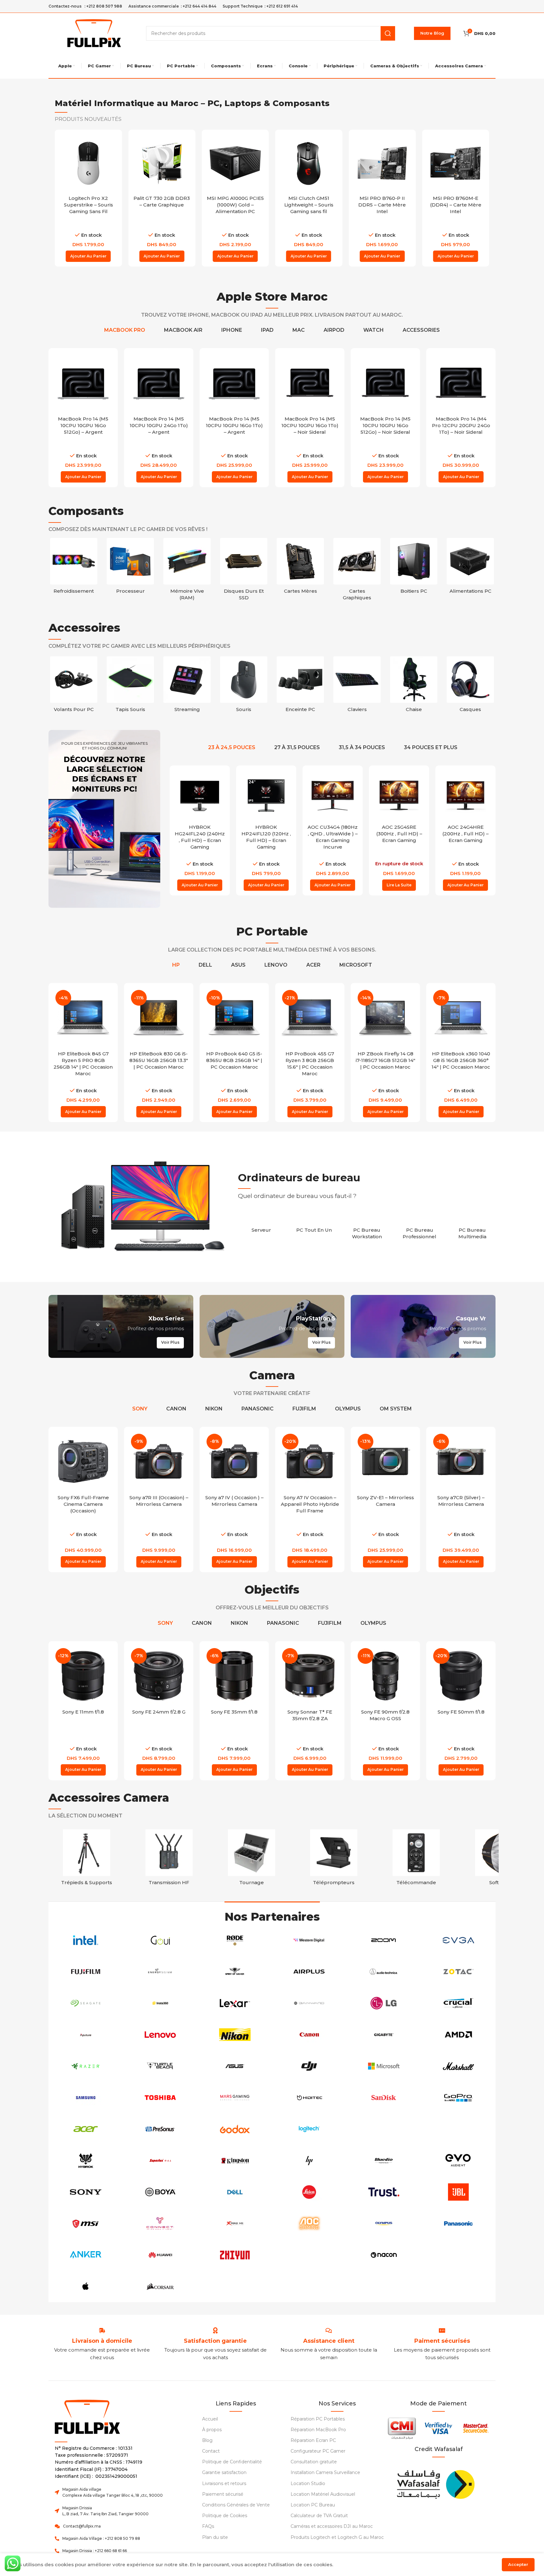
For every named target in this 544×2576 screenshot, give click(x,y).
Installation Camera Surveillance (325, 2472)
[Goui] (160, 1940)
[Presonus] (160, 2129)
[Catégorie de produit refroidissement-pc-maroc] (74, 568)
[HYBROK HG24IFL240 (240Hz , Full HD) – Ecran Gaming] (200, 796)
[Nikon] (235, 2035)
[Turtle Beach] (160, 2066)
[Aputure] (86, 2035)
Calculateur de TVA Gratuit (319, 2516)
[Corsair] (160, 2286)
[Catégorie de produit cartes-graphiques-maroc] (357, 571)
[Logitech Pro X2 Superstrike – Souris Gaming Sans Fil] (88, 163)
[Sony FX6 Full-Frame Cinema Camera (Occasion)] (83, 1461)
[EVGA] (458, 1940)
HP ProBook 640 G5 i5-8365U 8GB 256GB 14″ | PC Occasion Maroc (234, 1060)
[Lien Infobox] (215, 2341)
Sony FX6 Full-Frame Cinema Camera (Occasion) (83, 1504)
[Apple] (86, 2286)
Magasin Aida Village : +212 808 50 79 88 (101, 2538)
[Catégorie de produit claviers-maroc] (357, 686)
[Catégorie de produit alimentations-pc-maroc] (470, 568)
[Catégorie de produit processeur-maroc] (130, 568)
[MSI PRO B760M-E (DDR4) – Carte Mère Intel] (456, 163)
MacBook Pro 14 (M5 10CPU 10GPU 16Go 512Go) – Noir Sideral (385, 425)
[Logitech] (309, 2129)
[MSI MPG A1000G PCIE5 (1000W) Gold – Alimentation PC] (235, 163)
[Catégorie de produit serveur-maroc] (261, 1226)
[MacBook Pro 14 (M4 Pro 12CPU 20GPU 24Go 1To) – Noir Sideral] (461, 383)
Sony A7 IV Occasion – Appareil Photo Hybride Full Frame (310, 1504)
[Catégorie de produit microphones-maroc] (416, 1859)
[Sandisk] (384, 2098)
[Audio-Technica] (384, 1972)
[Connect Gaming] (160, 2223)
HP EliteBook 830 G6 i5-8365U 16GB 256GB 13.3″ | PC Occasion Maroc (159, 1060)
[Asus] (235, 2066)
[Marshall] (458, 2066)
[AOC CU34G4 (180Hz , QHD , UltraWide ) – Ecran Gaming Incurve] (333, 796)
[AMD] (458, 2035)
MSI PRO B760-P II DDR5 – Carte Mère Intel (382, 205)
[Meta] (458, 2255)
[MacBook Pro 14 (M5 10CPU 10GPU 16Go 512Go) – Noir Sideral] (385, 383)
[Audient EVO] (458, 2161)
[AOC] (309, 2223)
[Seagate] (86, 2003)
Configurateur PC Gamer (318, 2451)
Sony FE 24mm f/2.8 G (159, 1712)
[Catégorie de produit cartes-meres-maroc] (300, 568)
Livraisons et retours (224, 2483)
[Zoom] (384, 1940)
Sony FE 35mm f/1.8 (234, 1712)
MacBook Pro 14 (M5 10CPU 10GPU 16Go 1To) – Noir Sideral (310, 425)
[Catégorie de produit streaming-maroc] (187, 686)
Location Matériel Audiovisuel (323, 2494)
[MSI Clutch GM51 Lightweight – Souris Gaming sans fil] (309, 163)
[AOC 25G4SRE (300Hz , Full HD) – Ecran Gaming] (399, 796)
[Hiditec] (309, 2098)
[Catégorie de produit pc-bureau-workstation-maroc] (367, 1230)
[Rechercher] (388, 33)
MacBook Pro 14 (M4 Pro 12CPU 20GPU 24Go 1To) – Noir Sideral (461, 425)
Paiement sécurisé (223, 2494)
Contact (211, 2451)
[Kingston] (235, 2161)
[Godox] (235, 2129)
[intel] (86, 1940)
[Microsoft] (384, 2066)
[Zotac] (458, 1972)
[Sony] (86, 2192)
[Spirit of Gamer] (235, 1972)
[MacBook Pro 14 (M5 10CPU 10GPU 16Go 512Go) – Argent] (83, 383)
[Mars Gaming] (235, 2098)
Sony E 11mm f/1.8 (83, 1712)
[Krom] (458, 2129)
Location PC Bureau (313, 2505)
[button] (88, 256)
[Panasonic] (458, 2223)
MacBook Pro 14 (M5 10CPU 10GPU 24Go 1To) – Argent (159, 425)
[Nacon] (384, 2255)
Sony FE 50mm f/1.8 (461, 1712)
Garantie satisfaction (224, 2472)
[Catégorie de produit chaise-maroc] (414, 686)
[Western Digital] (309, 1940)
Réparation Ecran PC (313, 2440)
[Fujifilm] (86, 1972)
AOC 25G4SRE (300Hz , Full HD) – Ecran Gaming (399, 834)
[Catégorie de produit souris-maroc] (244, 686)
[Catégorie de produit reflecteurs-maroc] (252, 1859)
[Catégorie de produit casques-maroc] (470, 686)
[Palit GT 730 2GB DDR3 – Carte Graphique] (162, 163)
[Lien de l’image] (435, 2483)
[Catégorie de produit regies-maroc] (169, 1859)
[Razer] (86, 2066)
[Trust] (384, 2192)
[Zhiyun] (235, 2255)
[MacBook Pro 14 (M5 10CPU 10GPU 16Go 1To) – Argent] (234, 383)
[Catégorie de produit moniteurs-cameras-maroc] (334, 1859)
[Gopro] (458, 2098)
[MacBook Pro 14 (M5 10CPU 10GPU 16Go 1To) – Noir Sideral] (310, 383)
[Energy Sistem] (160, 1972)
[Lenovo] (160, 2035)
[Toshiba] (160, 2098)
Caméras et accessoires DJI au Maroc (332, 2526)
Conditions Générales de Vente (236, 2505)
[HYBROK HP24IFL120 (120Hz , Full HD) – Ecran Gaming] (266, 796)
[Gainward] (309, 2003)
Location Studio (308, 2483)
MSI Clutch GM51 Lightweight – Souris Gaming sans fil (309, 205)
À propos (212, 2430)
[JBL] (458, 2192)
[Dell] (235, 2192)
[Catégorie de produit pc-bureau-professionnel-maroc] (420, 1230)
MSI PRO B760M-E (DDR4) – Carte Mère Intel (456, 205)
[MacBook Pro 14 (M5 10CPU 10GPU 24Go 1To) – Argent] (159, 383)
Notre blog (432, 33)
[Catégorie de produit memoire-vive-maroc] (187, 571)
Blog (207, 2440)
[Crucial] (458, 2003)
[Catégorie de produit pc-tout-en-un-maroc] (314, 1226)
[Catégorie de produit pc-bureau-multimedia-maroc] (472, 1230)
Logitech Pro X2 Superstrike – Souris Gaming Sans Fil (88, 205)
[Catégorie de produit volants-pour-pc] (74, 686)
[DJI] (309, 2066)
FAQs (208, 2526)
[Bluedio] (384, 2161)
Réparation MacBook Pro (318, 2430)
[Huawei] (160, 2255)
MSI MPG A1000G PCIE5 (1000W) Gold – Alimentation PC (235, 205)
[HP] (309, 2161)
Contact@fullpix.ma (82, 2526)
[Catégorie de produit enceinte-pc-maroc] (300, 686)
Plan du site (215, 2537)
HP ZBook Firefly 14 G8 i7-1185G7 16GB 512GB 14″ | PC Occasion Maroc (385, 1060)
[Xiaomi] (384, 2129)
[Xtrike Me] (235, 2223)
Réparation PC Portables (318, 2419)
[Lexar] (235, 2003)
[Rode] (235, 1940)
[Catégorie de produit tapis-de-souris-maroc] (130, 686)
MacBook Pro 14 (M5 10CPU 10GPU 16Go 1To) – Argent (234, 425)
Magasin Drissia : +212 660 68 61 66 (95, 2551)
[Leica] (309, 2192)
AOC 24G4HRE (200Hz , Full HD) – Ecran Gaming (465, 834)
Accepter (518, 2564)
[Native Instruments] (309, 2255)
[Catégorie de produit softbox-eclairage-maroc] (87, 1859)
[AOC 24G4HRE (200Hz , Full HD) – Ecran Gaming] (465, 796)
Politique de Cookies (225, 2516)
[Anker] (86, 2255)
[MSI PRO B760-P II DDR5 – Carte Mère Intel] (382, 163)
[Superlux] (160, 2161)
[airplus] (309, 1972)
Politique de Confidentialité (232, 2462)
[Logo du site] (94, 33)
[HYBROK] (86, 2161)
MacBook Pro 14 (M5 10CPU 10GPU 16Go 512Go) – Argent (83, 425)
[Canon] (309, 2035)
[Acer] (86, 2129)
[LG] (384, 2003)
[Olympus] (384, 2223)
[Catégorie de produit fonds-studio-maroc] (499, 1859)
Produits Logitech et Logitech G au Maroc (337, 2537)
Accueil (210, 2419)
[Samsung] (86, 2098)
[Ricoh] (235, 2286)
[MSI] (86, 2223)
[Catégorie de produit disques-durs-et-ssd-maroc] (244, 571)
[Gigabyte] (384, 2035)
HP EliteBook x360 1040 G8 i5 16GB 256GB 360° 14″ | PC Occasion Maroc (461, 1060)
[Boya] (160, 2192)
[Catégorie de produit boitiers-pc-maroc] (414, 568)
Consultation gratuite (314, 2462)
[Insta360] (160, 2003)
